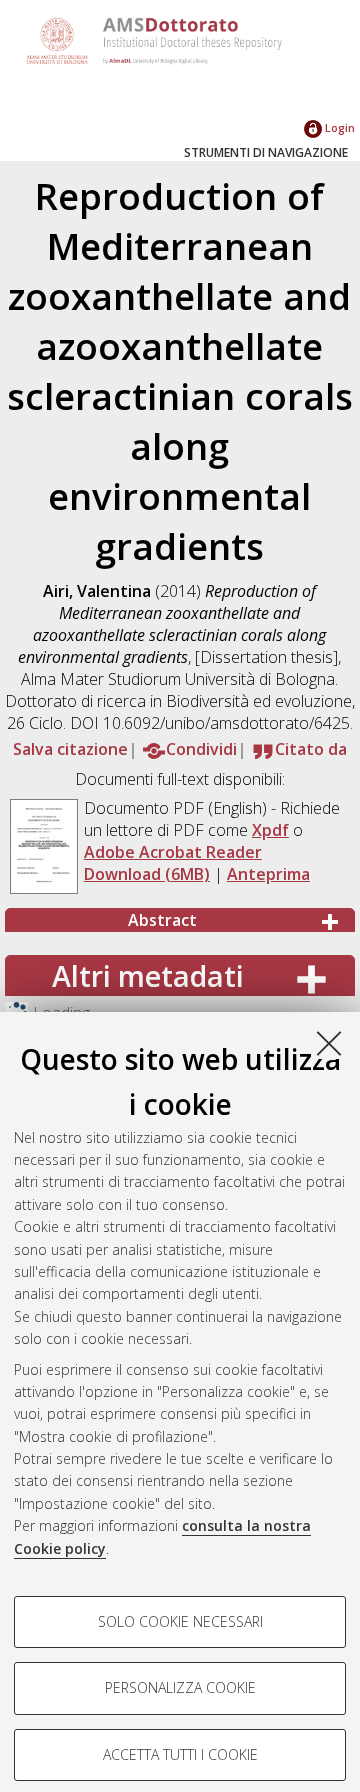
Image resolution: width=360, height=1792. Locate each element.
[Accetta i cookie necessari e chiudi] (329, 1043)
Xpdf (270, 830)
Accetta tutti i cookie (180, 1754)
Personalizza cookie (180, 1687)
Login (338, 127)
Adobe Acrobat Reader (173, 852)
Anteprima (268, 874)
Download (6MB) (147, 874)
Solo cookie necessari (180, 1621)
